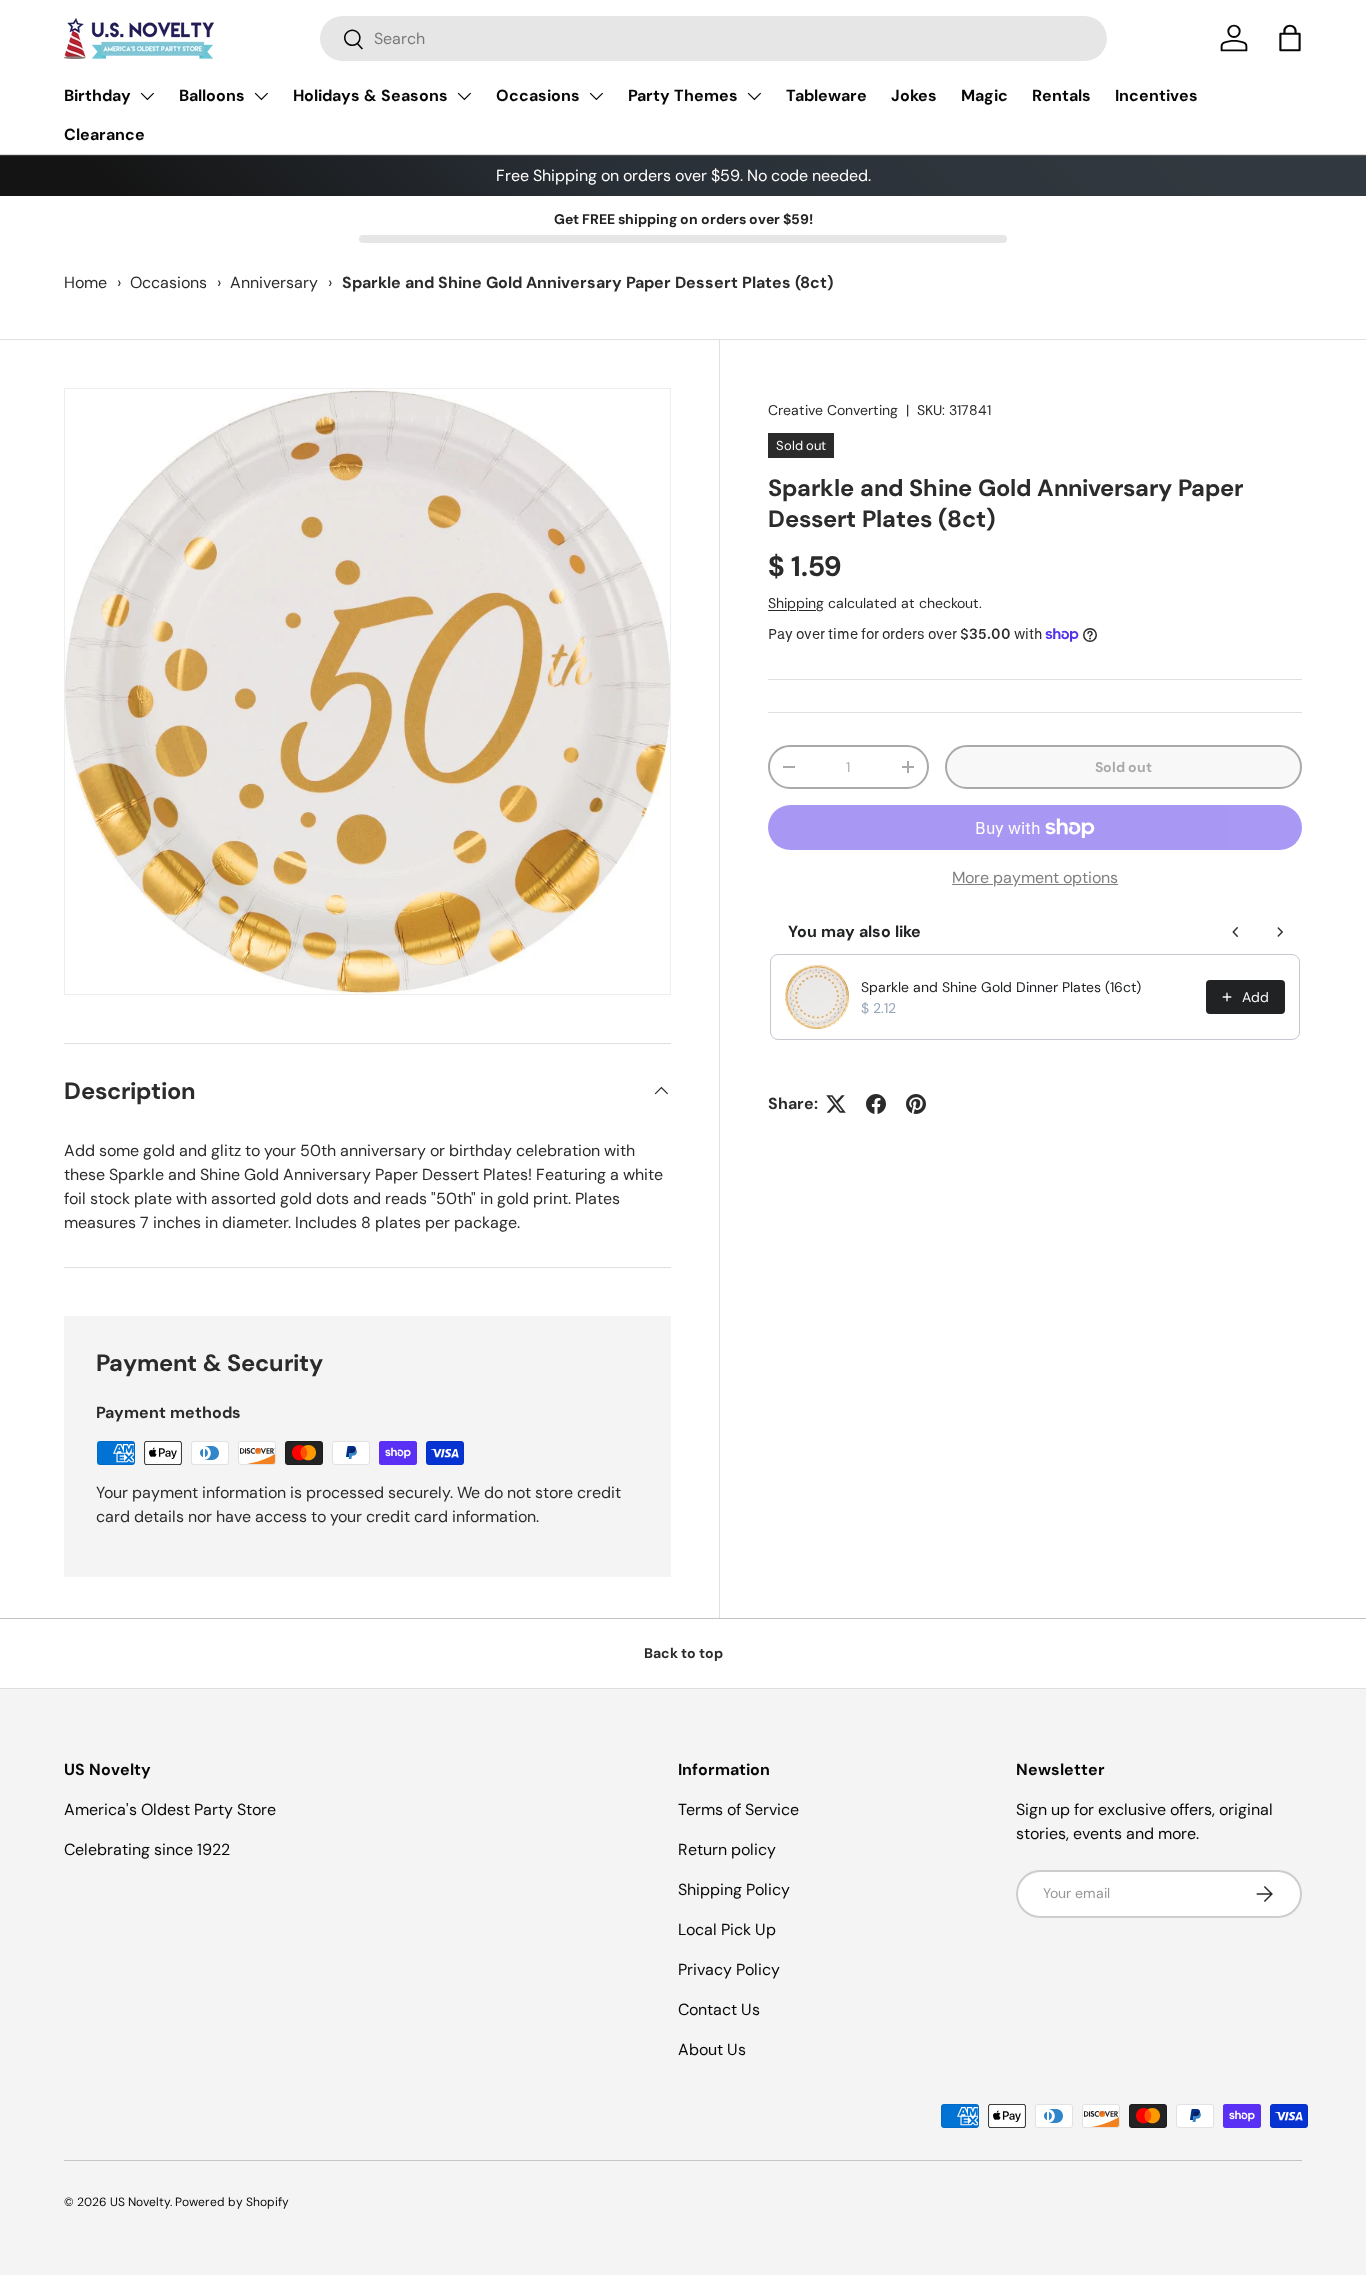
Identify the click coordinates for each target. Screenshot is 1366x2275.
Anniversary (274, 282)
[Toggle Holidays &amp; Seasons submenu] (464, 96)
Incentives (1156, 95)
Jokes (914, 95)
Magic (984, 95)
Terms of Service (738, 1809)
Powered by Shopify (232, 2202)
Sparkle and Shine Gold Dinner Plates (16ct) (1001, 987)
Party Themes (683, 95)
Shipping (796, 603)
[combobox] (713, 38)
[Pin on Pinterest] (916, 1104)
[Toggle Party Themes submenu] (754, 96)
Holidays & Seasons (370, 95)
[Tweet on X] (836, 1104)
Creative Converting (833, 410)
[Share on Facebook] (876, 1104)
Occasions (538, 95)
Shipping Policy (734, 1889)
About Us (712, 2049)
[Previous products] (1236, 932)
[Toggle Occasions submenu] (596, 96)
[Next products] (1280, 932)
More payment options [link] (1035, 877)
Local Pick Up (727, 1929)
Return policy (727, 1849)
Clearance (104, 134)
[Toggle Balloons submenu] (261, 96)
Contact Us (719, 2009)
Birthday (97, 95)
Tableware (826, 95)
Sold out (1123, 767)
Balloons (212, 95)
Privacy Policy (729, 1969)
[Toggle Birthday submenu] (147, 96)
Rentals (1061, 95)
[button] (1290, 38)
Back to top (683, 1653)
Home (85, 282)
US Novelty (140, 2202)
